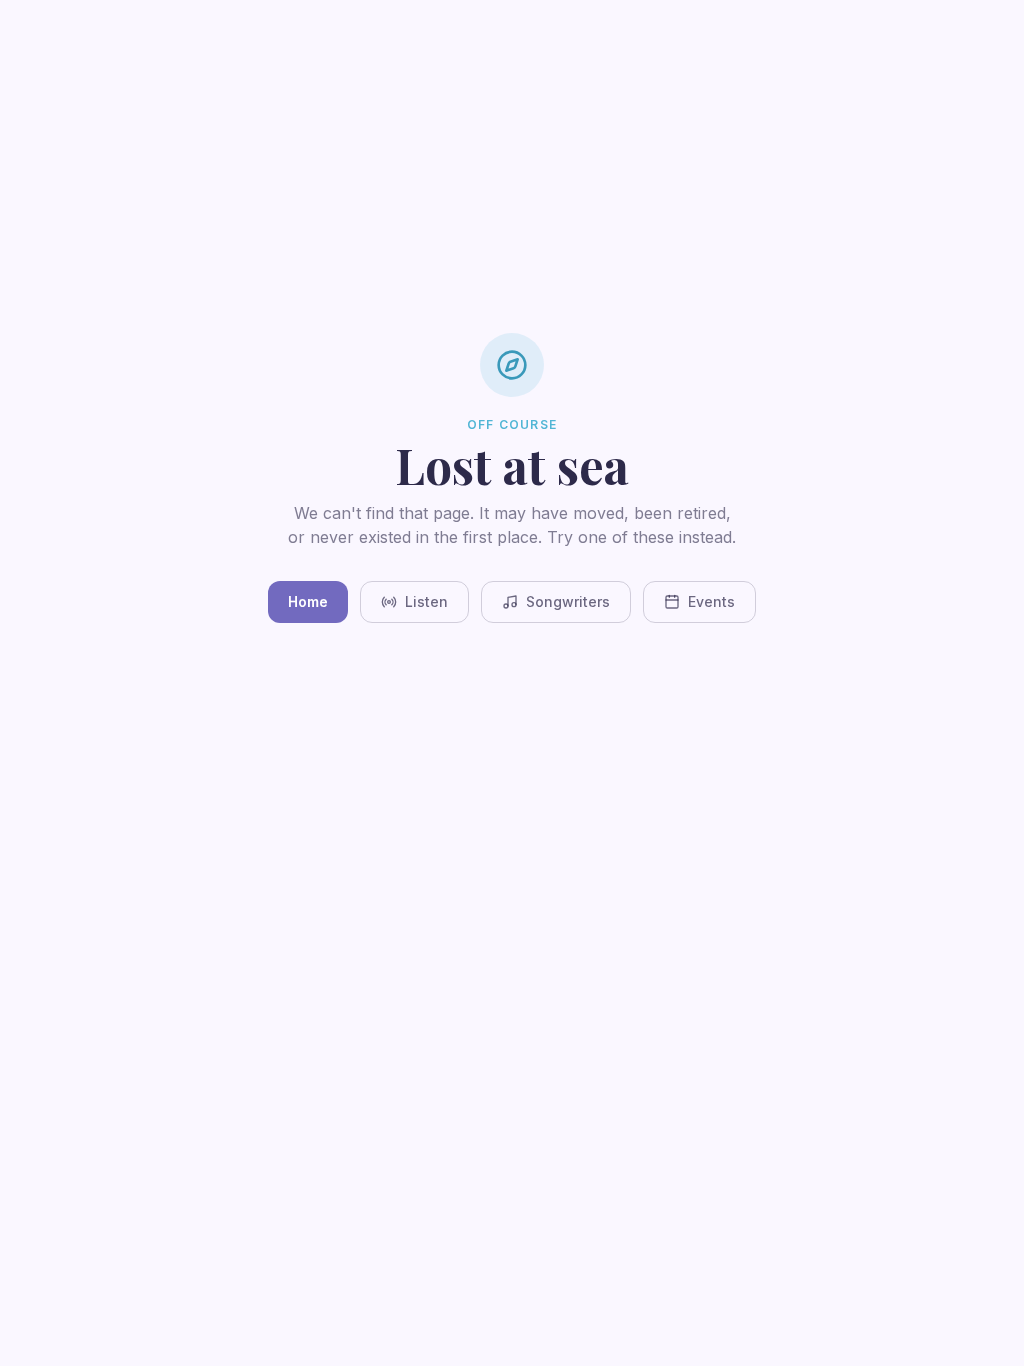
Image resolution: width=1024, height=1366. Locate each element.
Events (711, 601)
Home (308, 601)
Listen (426, 601)
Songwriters (568, 601)
